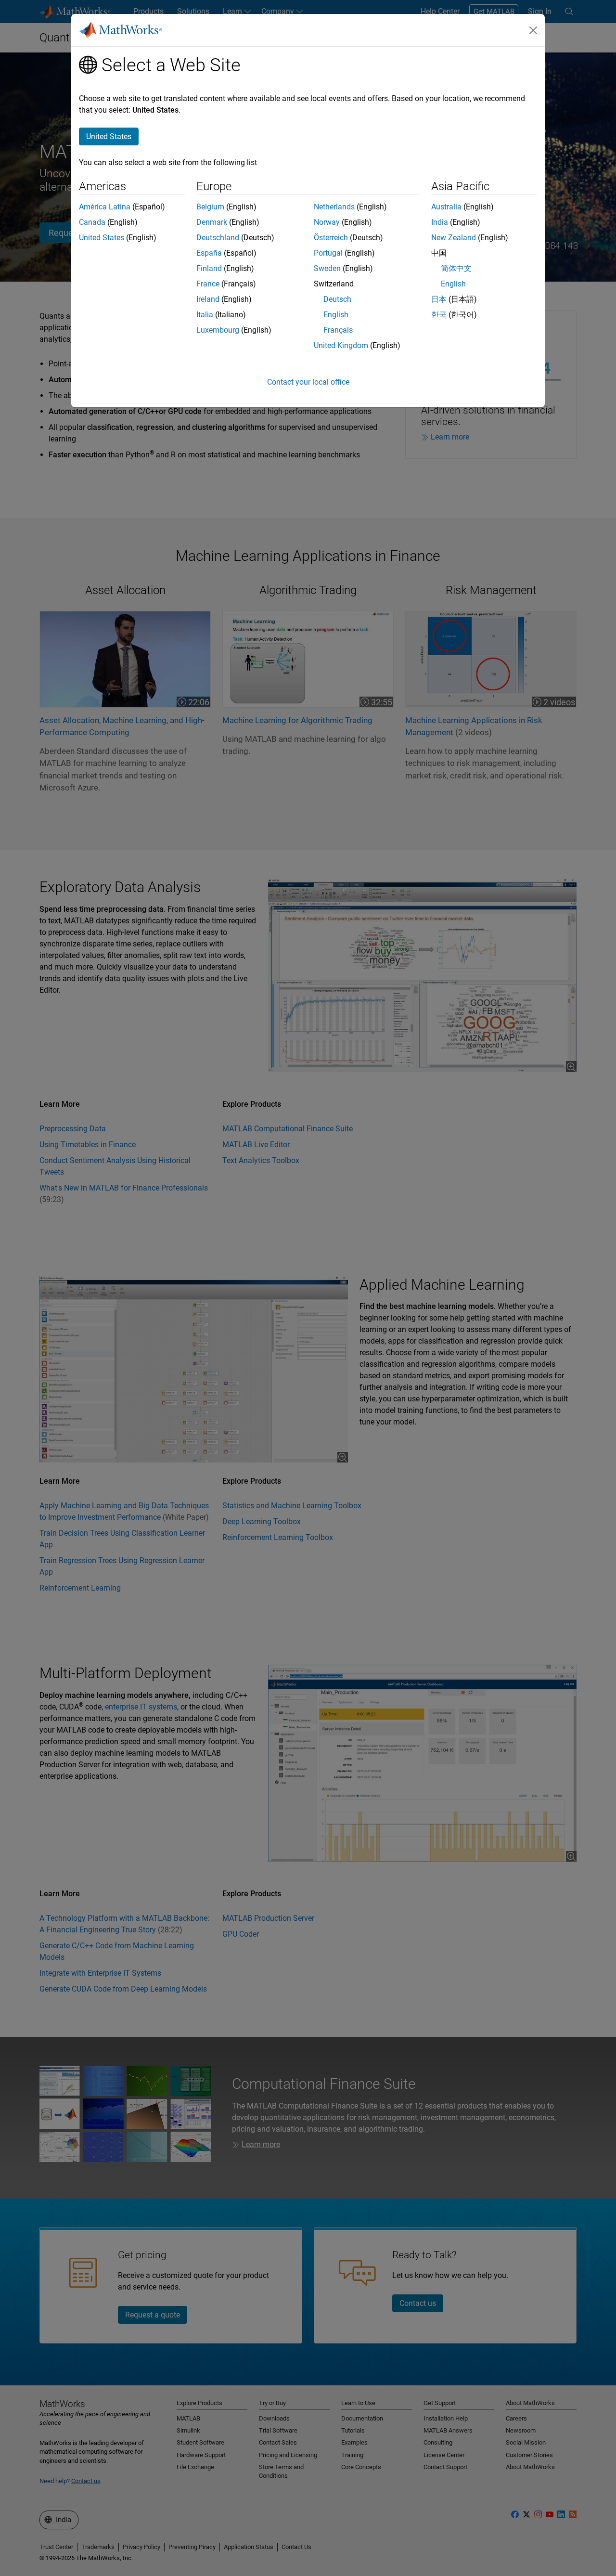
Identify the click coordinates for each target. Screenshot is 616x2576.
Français (338, 330)
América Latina (105, 207)
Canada (92, 222)
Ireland (208, 299)
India (440, 222)
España (209, 253)
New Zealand (454, 238)
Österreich (331, 238)
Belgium (210, 207)
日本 (439, 299)
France (208, 284)
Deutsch (337, 299)
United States (102, 238)
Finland (209, 268)
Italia (205, 315)
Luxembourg (218, 330)
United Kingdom (341, 345)
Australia (446, 207)
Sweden (327, 268)
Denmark (212, 222)
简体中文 (456, 268)
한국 (439, 315)
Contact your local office (308, 382)
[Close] (533, 30)
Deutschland (218, 238)
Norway (327, 222)
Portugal (328, 253)
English (336, 315)
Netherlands (334, 207)
